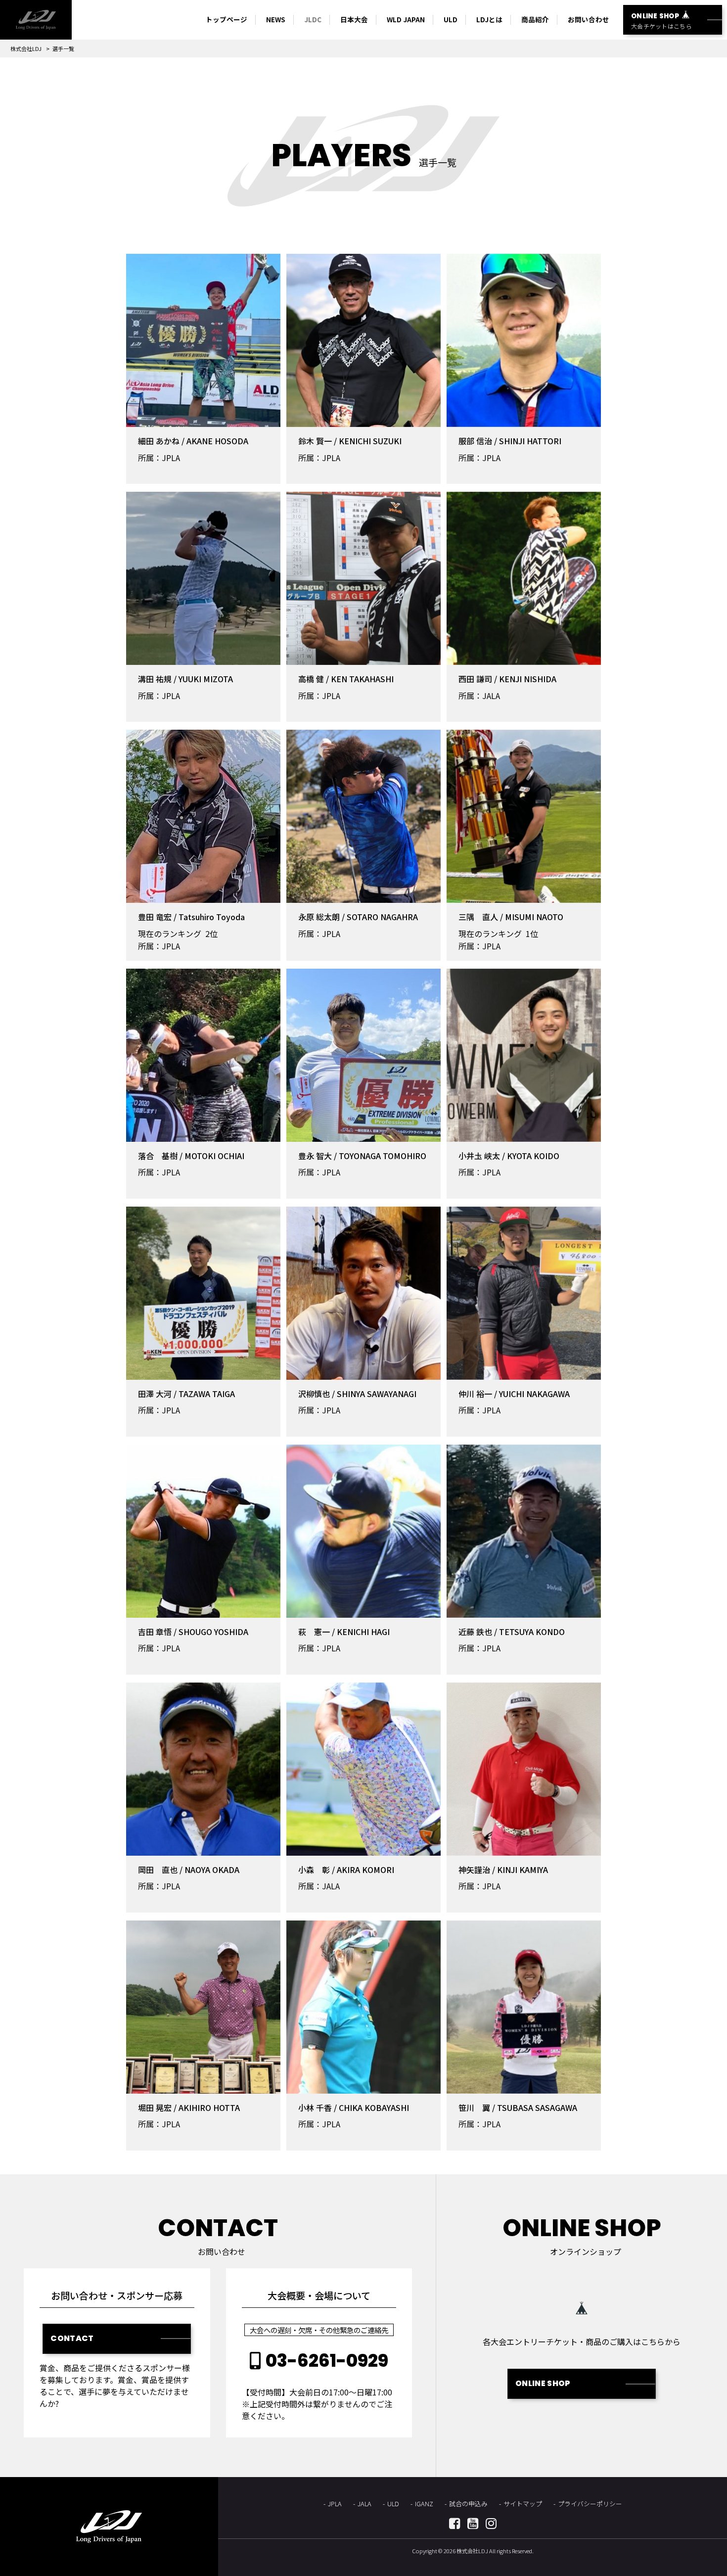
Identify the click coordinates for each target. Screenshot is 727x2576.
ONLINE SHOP (543, 2383)
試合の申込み (468, 2504)
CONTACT (72, 2338)
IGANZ (424, 2504)
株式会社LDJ (26, 48)
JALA (364, 2504)
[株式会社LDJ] (36, 20)
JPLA (335, 2504)
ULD (393, 2504)
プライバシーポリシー (590, 2504)
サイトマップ (523, 2504)
